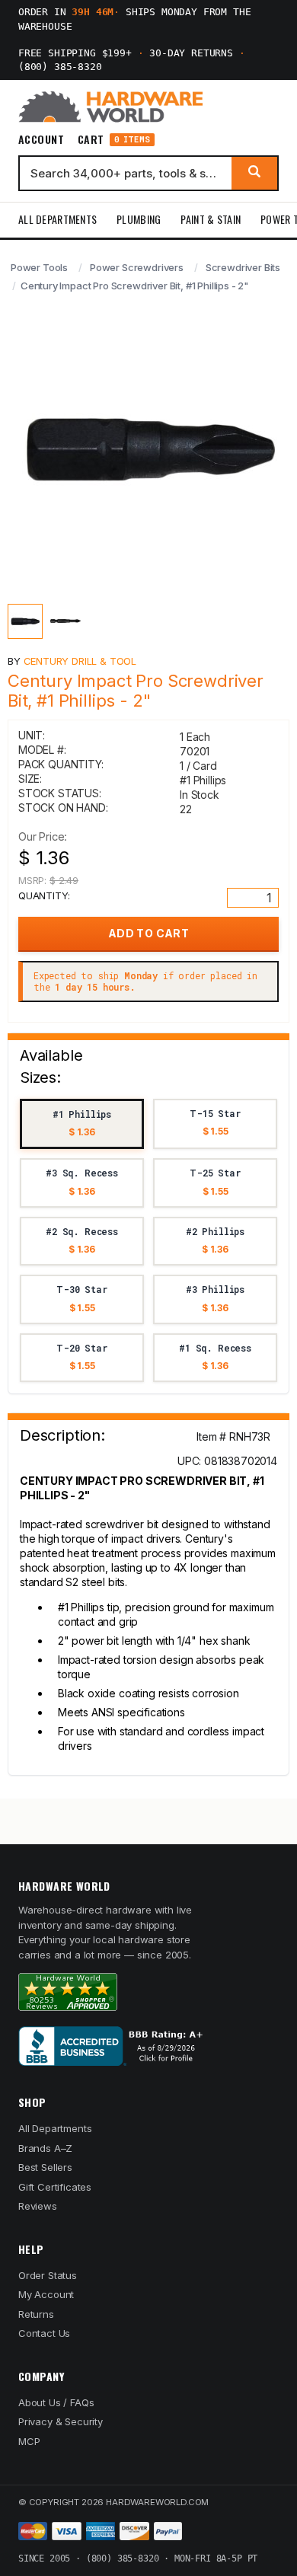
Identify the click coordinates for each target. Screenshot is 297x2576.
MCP (29, 2441)
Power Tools (39, 267)
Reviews (38, 2206)
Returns (36, 2314)
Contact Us (44, 2333)
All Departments (57, 219)
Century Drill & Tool (80, 661)
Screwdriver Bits (243, 267)
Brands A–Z (45, 2148)
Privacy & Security (61, 2421)
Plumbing (139, 219)
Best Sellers (45, 2167)
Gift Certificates (55, 2187)
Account (41, 139)
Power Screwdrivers (137, 267)
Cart (114, 140)
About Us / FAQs (56, 2402)
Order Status (48, 2275)
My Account (46, 2294)
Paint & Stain (211, 219)
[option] (82, 1124)
